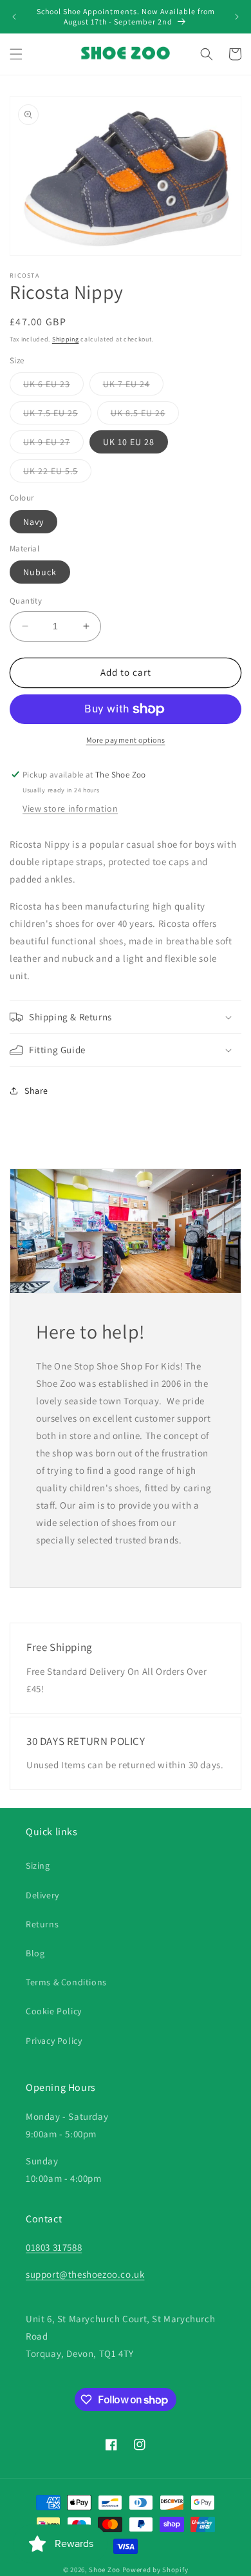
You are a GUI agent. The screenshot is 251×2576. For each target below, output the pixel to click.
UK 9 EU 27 (53, 444)
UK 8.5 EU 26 (145, 415)
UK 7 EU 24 (133, 386)
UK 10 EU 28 (129, 442)
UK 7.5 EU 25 (57, 415)
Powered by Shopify (155, 2570)
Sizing (38, 1865)
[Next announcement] (237, 17)
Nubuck (40, 572)
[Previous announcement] (14, 17)
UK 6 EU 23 (53, 386)
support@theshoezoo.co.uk (85, 2274)
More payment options (126, 740)
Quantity (26, 601)
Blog (35, 1953)
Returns (42, 1924)
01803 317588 (54, 2247)
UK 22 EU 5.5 (57, 473)
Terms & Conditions (66, 1982)
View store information (70, 808)
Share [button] (36, 1091)
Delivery (42, 1895)
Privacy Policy (54, 2041)
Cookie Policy (54, 2011)
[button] (16, 54)
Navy (33, 522)
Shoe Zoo (105, 2570)
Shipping (66, 339)
